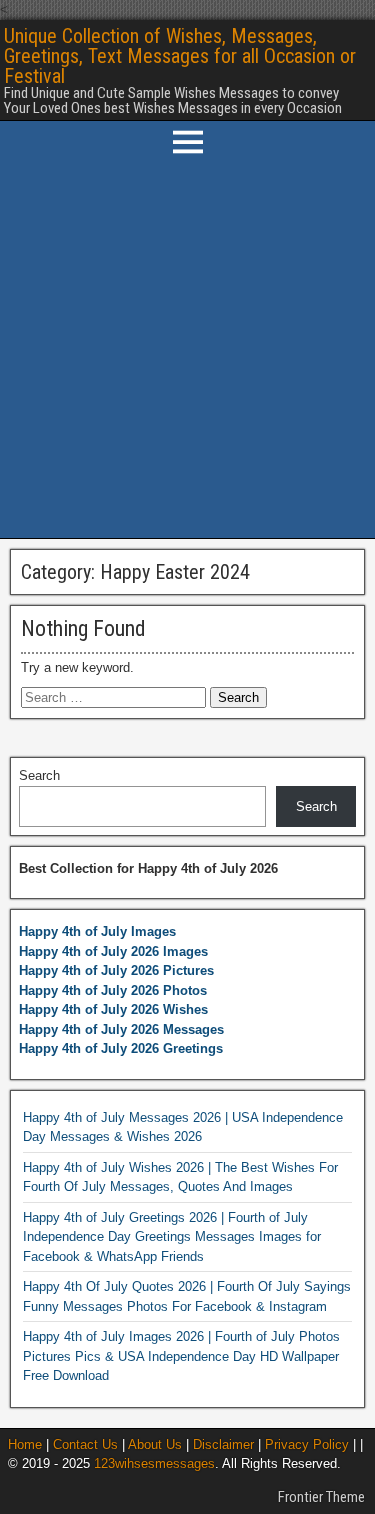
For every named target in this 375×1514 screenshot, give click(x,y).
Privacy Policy (307, 1444)
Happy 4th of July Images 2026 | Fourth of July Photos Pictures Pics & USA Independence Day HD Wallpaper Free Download (181, 1356)
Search (39, 775)
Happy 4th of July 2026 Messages (121, 1029)
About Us (155, 1444)
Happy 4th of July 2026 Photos (113, 990)
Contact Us (85, 1444)
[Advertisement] (187, 350)
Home (25, 1444)
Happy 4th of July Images (97, 931)
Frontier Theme (321, 1497)
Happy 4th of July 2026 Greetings (121, 1048)
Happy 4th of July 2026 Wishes (113, 1009)
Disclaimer (223, 1444)
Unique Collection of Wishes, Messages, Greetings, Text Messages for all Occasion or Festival (180, 56)
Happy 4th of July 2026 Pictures (116, 970)
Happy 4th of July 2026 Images (113, 951)
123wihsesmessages (154, 1463)
